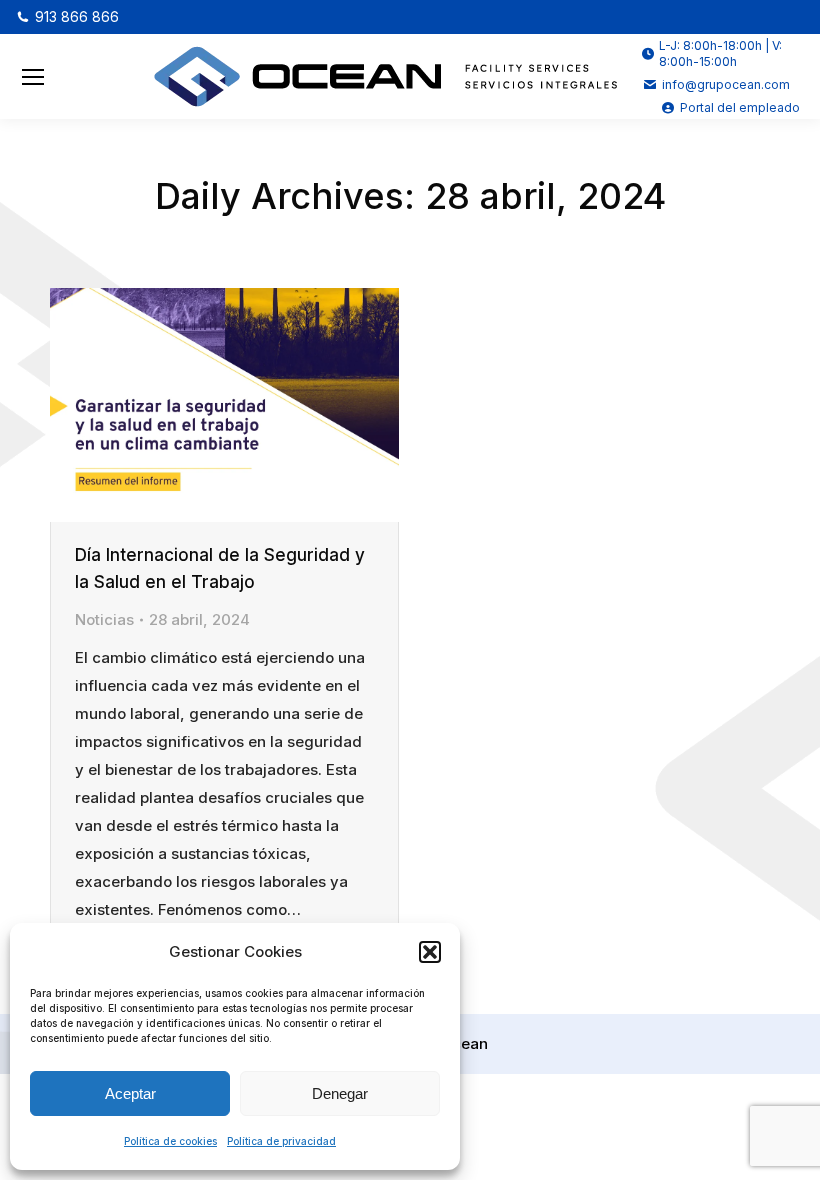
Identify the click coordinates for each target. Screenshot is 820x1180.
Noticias (104, 619)
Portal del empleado (740, 107)
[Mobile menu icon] (33, 77)
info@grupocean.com (726, 84)
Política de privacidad (281, 1141)
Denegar (340, 1093)
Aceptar (130, 1093)
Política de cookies (170, 1141)
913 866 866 (77, 16)
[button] (430, 952)
